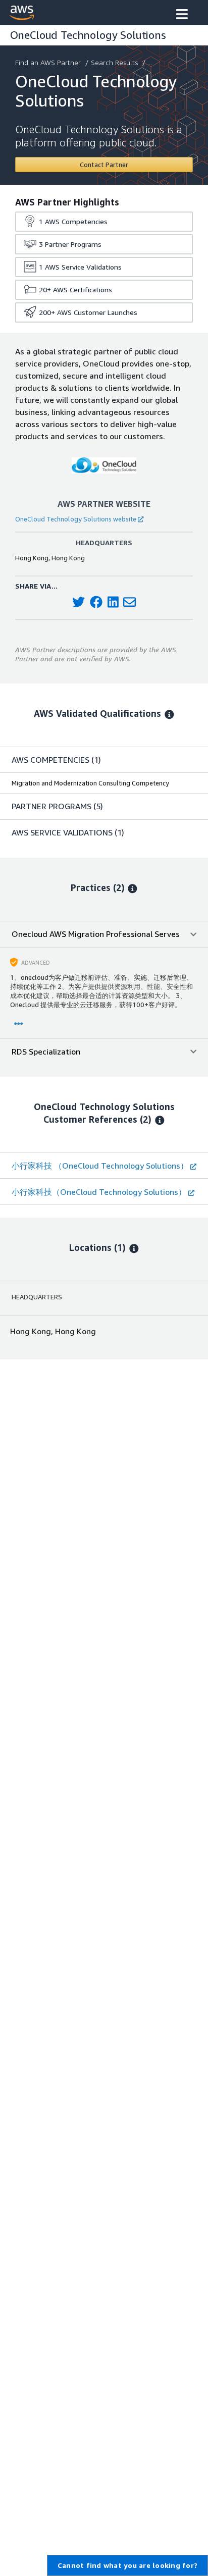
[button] (182, 15)
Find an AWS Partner (48, 62)
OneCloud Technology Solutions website (76, 519)
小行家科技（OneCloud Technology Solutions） (99, 1192)
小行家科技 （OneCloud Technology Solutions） (100, 1166)
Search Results (114, 62)
